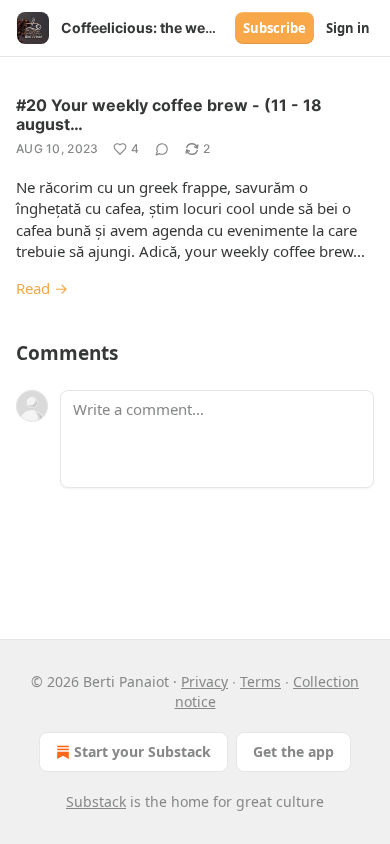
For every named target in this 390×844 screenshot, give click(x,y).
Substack (96, 801)
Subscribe (274, 28)
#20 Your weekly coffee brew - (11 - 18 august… (169, 114)
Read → (42, 288)
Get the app (293, 751)
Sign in (348, 28)
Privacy (204, 681)
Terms (260, 681)
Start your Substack (142, 751)
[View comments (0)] (162, 149)
